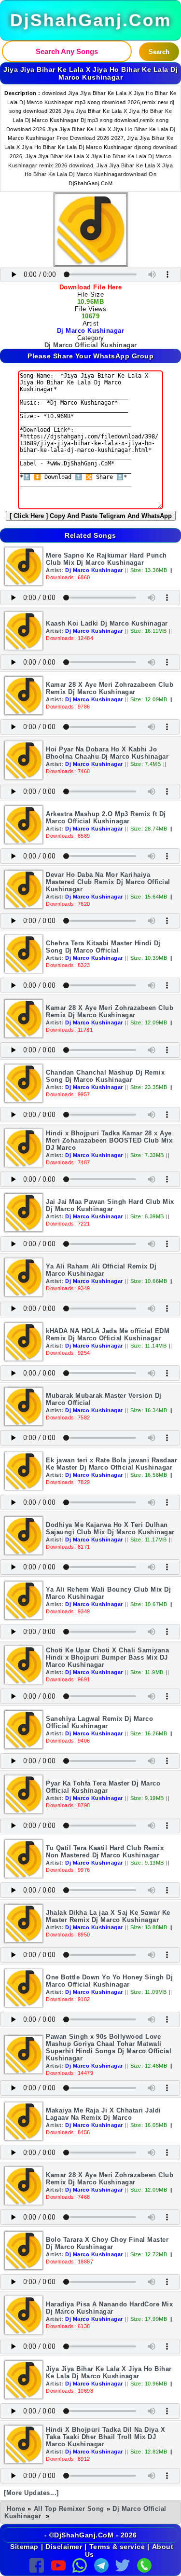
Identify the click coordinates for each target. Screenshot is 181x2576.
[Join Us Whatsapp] (80, 2564)
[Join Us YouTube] (58, 2564)
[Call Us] (144, 2564)
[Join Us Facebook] (37, 2564)
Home (16, 2509)
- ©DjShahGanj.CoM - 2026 (91, 2535)
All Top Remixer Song (69, 2509)
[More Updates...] (31, 2493)
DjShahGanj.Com (90, 20)
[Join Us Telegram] (101, 2564)
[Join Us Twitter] (123, 2564)
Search (159, 52)
